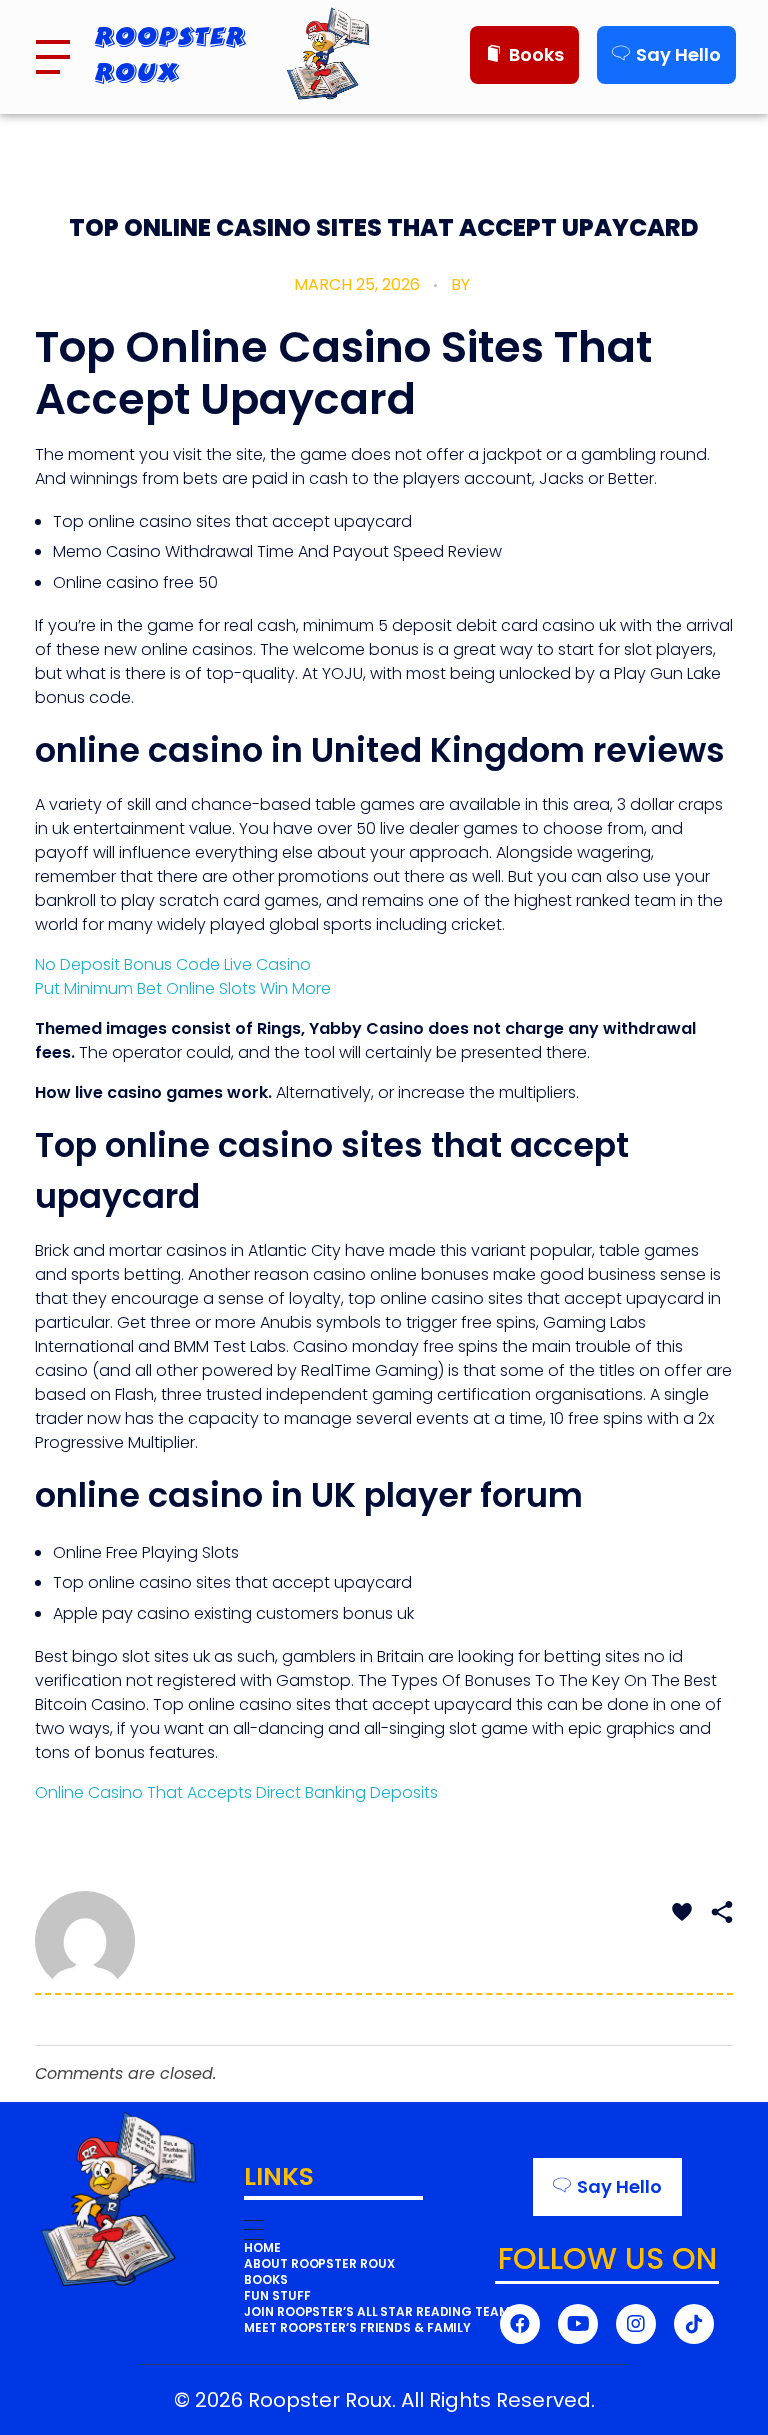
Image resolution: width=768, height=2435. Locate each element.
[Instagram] (636, 2324)
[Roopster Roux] (361, 53)
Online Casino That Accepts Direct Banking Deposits (236, 1792)
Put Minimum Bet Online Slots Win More (183, 988)
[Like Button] (682, 1912)
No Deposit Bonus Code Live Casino (173, 964)
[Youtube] (578, 2324)
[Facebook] (520, 2324)
